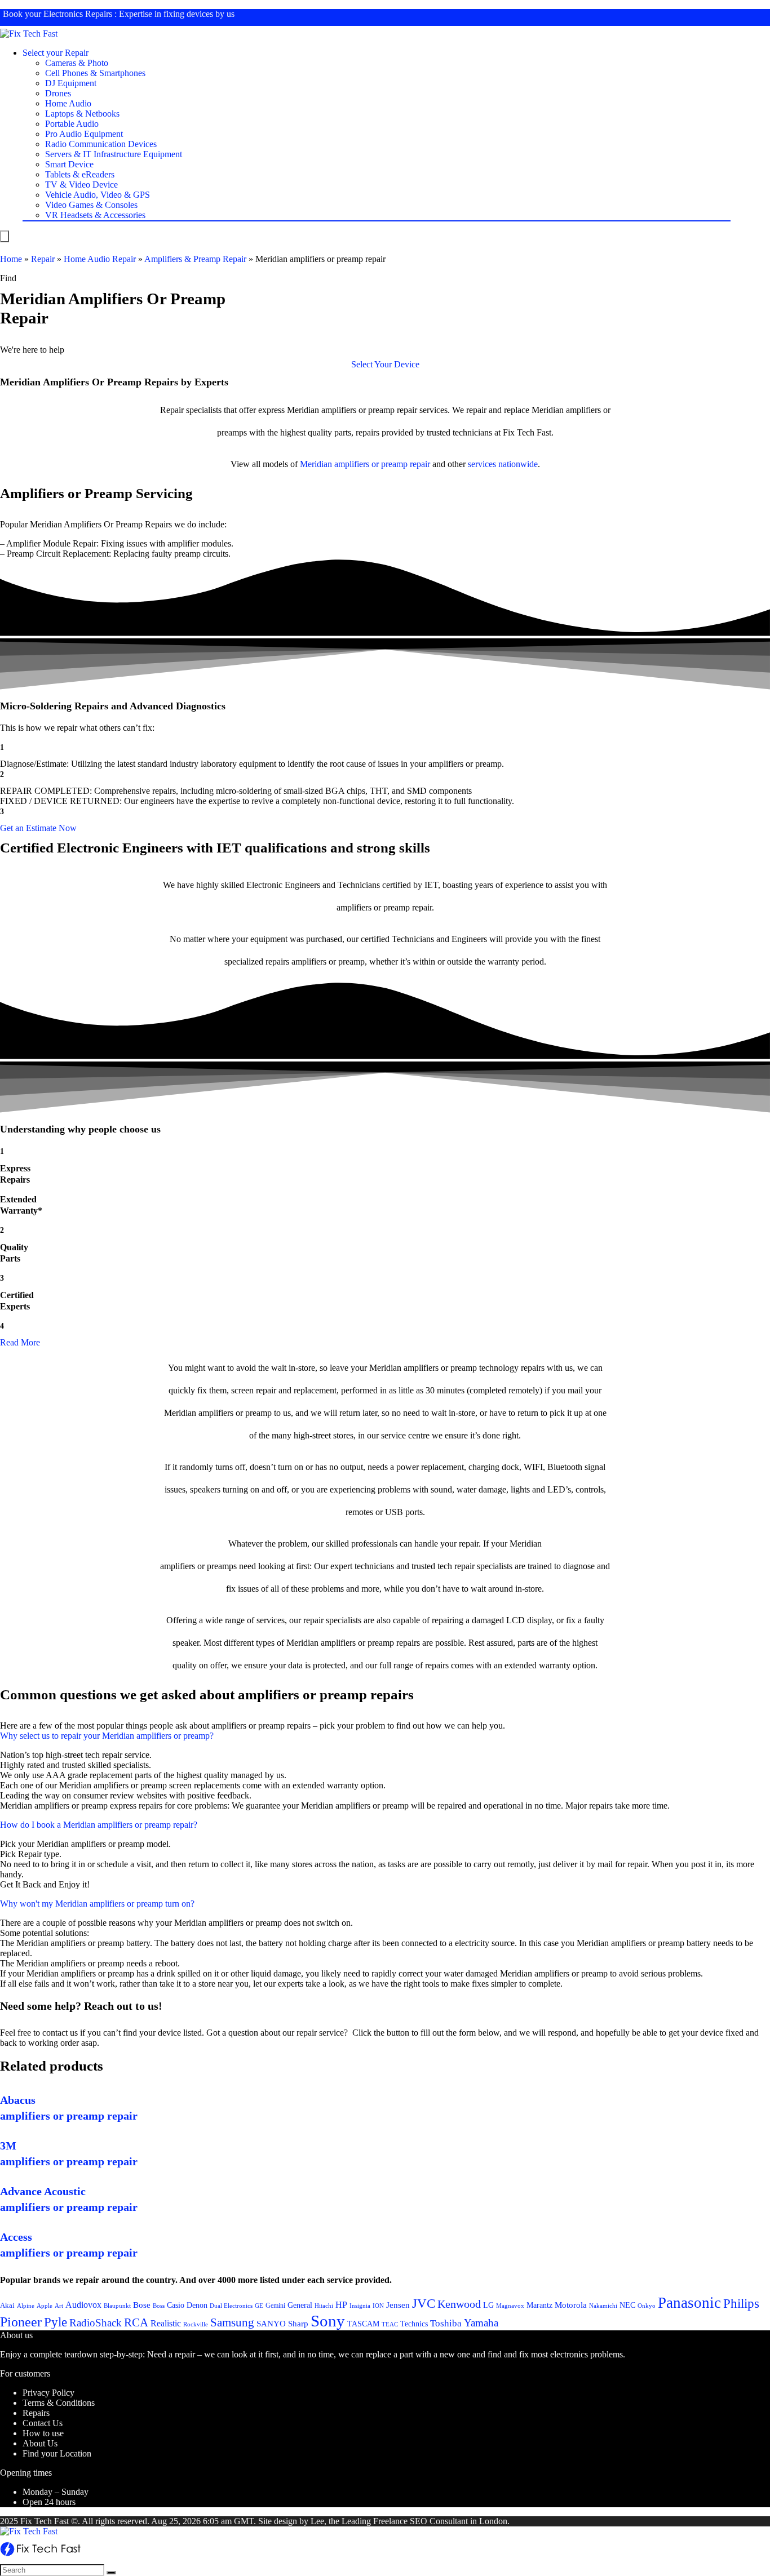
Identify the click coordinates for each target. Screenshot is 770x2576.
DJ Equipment (71, 83)
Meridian (316, 464)
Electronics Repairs (78, 14)
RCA (136, 2322)
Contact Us (43, 2423)
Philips (741, 2304)
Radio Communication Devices (101, 144)
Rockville (196, 2324)
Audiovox (83, 2305)
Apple (45, 2306)
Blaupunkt (117, 2306)
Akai (7, 2305)
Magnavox (510, 2306)
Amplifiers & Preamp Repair (195, 259)
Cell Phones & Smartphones (95, 73)
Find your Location (57, 2453)
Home (11, 259)
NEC (627, 2305)
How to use (43, 2433)
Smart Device (69, 164)
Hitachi (324, 2306)
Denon (197, 2305)
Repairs (36, 2413)
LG (488, 2305)
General (300, 2305)
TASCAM (363, 2324)
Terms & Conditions (59, 2403)
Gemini (275, 2306)
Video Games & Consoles (91, 205)
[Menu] (5, 236)
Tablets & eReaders (80, 174)
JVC (424, 2304)
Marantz (539, 2305)
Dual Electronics (231, 2306)
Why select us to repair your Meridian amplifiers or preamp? (107, 1736)
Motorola (571, 2305)
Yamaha (481, 2323)
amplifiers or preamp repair (382, 464)
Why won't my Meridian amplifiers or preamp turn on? (97, 1904)
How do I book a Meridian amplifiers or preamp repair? (99, 1825)
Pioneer (21, 2322)
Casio (176, 2305)
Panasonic (689, 2303)
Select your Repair (56, 53)
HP (341, 2305)
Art (59, 2306)
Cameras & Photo (77, 63)
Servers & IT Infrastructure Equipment (114, 154)
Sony (328, 2321)
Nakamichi (603, 2306)
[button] (385, 364)
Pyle (56, 2322)
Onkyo (647, 2306)
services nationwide (503, 464)
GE (259, 2306)
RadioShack (96, 2323)
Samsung (232, 2322)
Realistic (166, 2323)
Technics (414, 2324)
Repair (43, 259)
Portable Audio (72, 124)
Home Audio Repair (100, 259)
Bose (142, 2305)
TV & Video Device (81, 185)
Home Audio (68, 103)
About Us (40, 2443)
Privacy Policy (48, 2393)
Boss (159, 2306)
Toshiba (446, 2323)
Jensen (398, 2305)
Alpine (26, 2306)
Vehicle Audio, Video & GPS (98, 195)
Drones (58, 93)
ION (378, 2306)
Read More (20, 1342)
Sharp (298, 2324)
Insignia (360, 2306)
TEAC (390, 2324)
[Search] (111, 2573)
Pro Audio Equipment (84, 134)
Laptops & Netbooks (82, 114)
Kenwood (459, 2304)
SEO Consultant (439, 2521)
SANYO (271, 2324)
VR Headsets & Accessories (95, 215)
